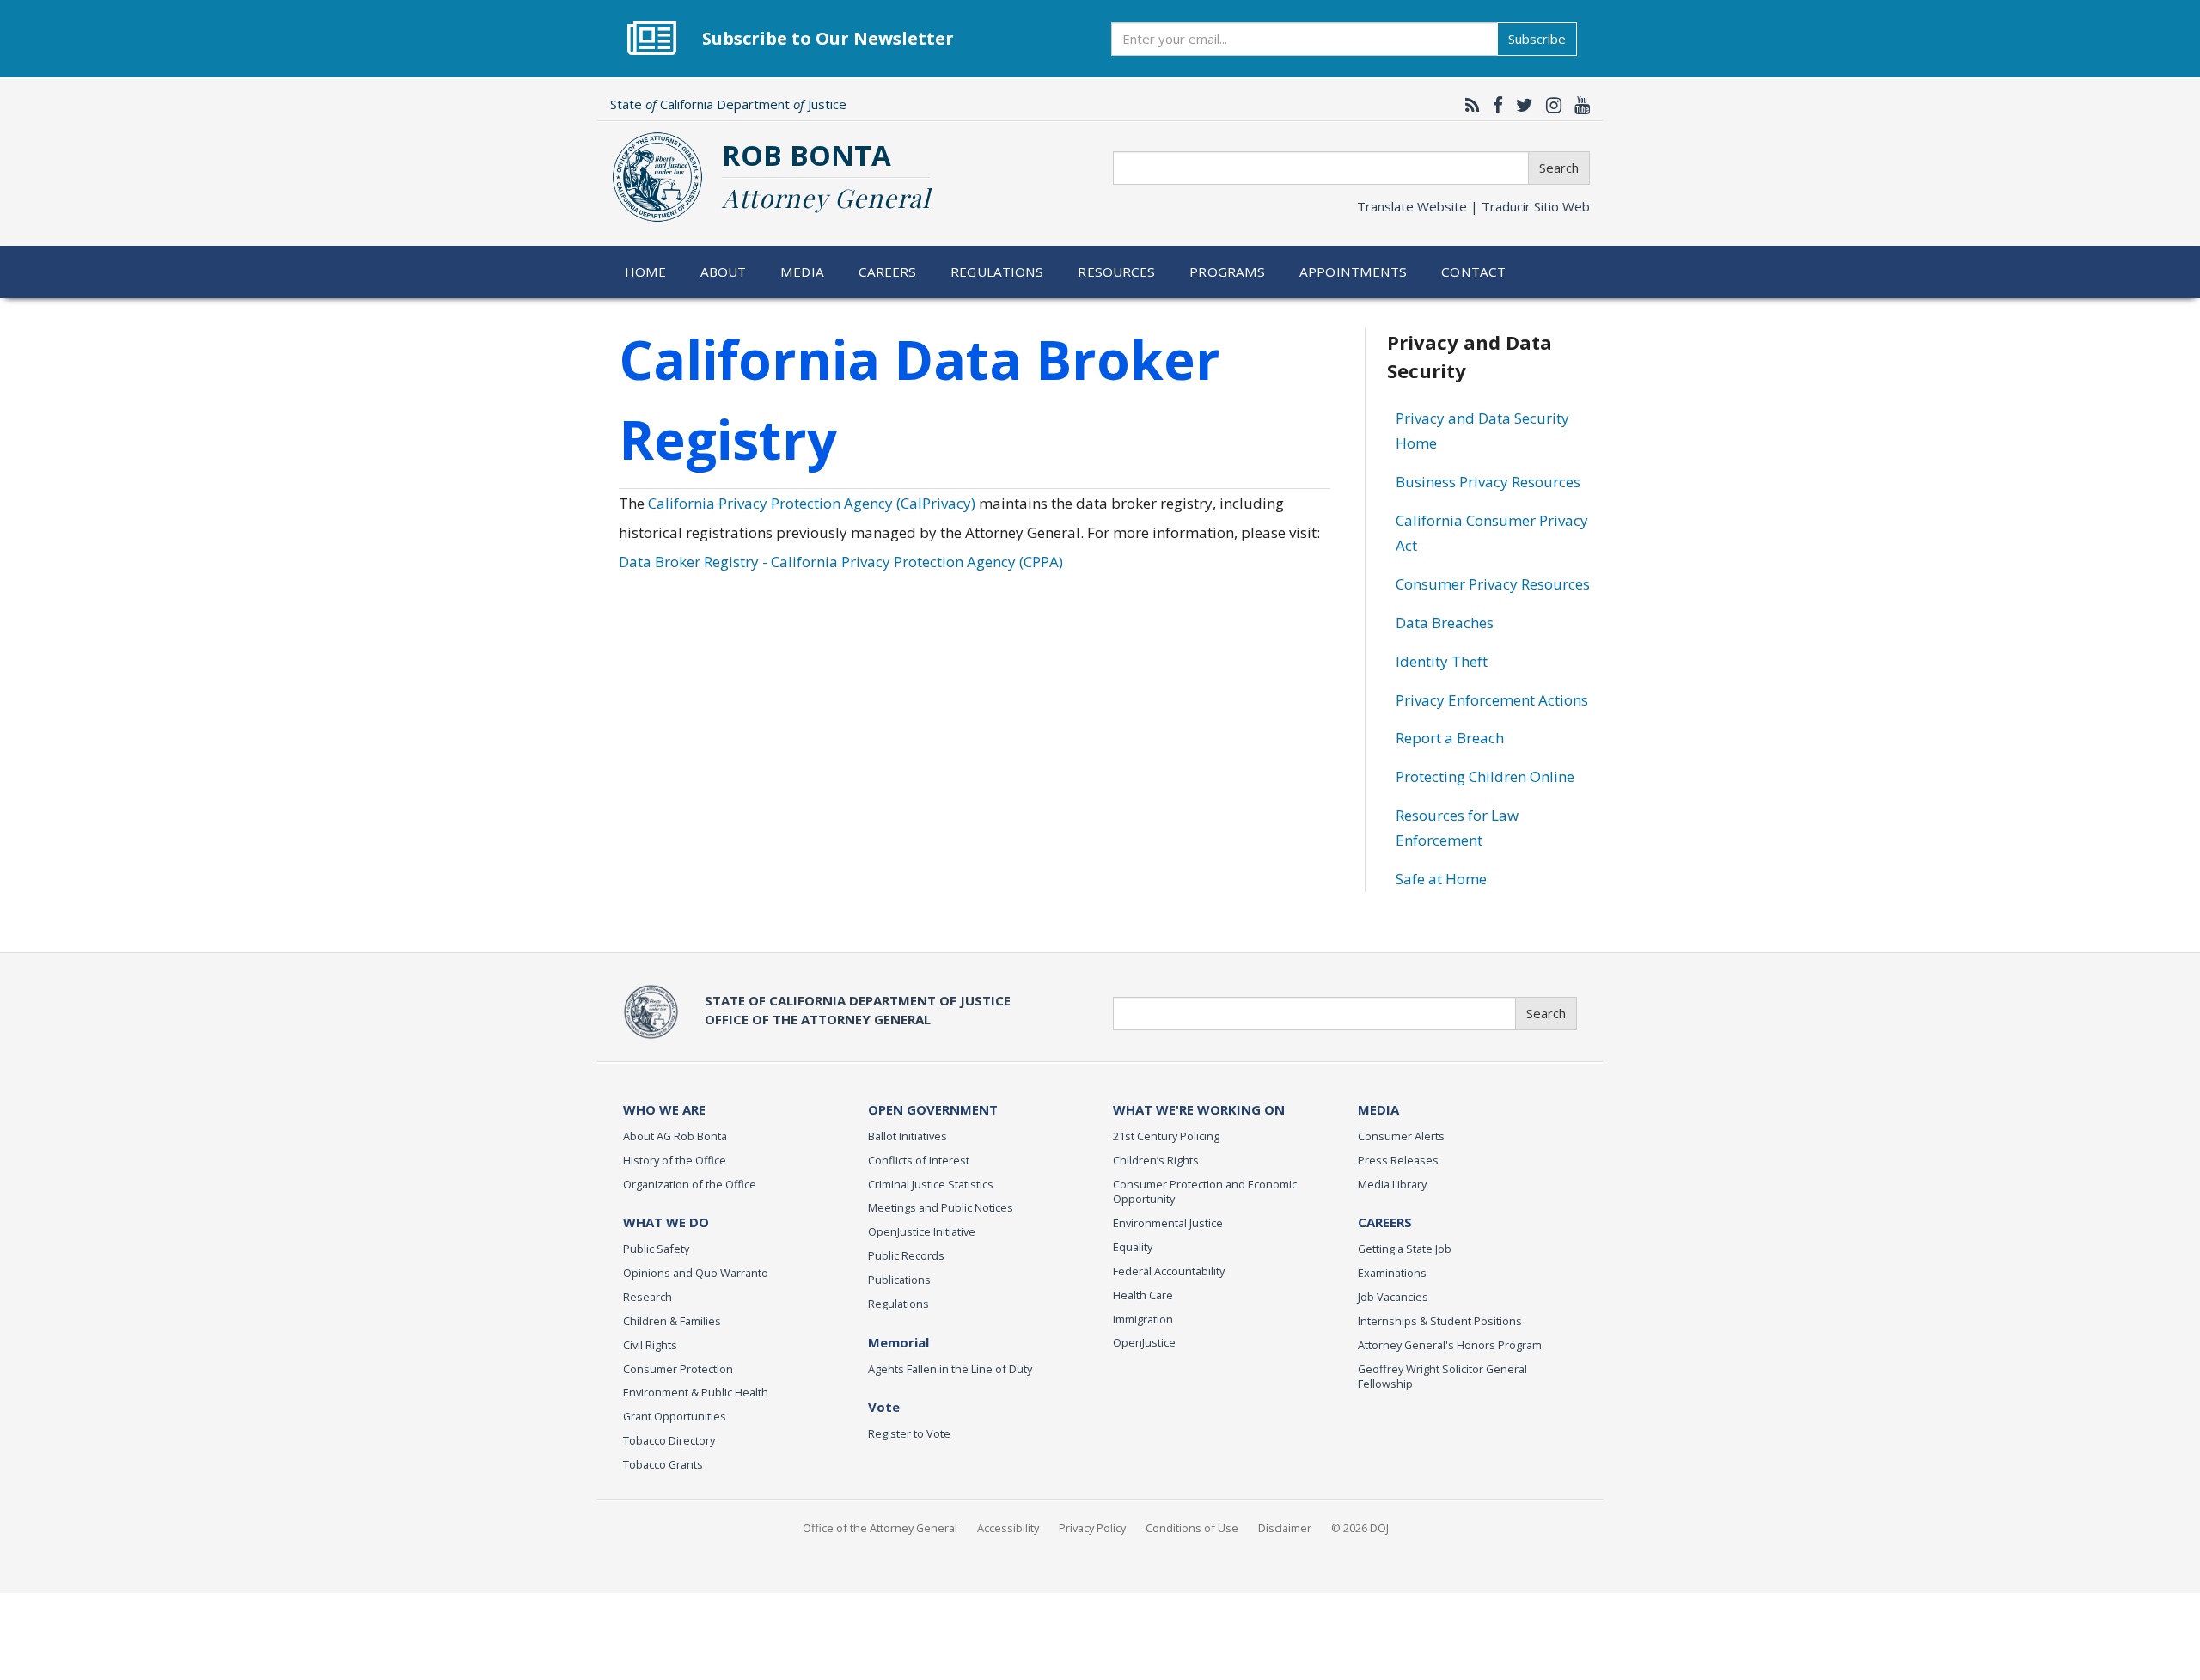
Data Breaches (1445, 623)
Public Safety (656, 1249)
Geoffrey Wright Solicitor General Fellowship (1442, 1377)
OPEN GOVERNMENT (933, 1109)
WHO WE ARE (664, 1109)
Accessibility (1008, 1528)
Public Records (906, 1255)
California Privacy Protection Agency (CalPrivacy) (812, 503)
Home (646, 272)
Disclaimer (1285, 1528)
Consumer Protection (678, 1369)
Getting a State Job (1405, 1249)
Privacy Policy (1092, 1528)
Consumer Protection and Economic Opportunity (1205, 1192)
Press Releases (1398, 1160)
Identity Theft (1442, 661)
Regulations (997, 272)
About (724, 272)
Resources (1116, 272)
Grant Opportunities (675, 1416)
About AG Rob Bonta (675, 1136)
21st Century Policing (1166, 1136)
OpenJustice (1144, 1342)
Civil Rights (650, 1345)
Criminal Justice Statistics (931, 1184)
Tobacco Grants (663, 1464)
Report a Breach (1450, 738)
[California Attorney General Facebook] (1494, 105)
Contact (1473, 272)
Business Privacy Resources (1488, 482)
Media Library (1392, 1184)
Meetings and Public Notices (941, 1207)
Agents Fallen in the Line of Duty (950, 1369)
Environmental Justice (1168, 1223)
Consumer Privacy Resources (1493, 584)
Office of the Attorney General (880, 1528)
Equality (1133, 1247)
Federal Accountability (1169, 1271)
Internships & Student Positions (1440, 1321)
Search (1559, 168)
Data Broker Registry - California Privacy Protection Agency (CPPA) (841, 562)
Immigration (1143, 1319)
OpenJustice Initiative (922, 1231)
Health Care (1143, 1295)
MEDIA (1378, 1109)
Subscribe (1537, 39)
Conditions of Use (1192, 1528)
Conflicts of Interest (919, 1160)
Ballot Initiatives (907, 1136)
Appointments (1354, 272)
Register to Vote (909, 1433)
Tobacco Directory (669, 1440)
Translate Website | (1473, 206)
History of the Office (675, 1160)
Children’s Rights (1156, 1160)
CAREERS (1385, 1222)
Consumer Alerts (1401, 1136)
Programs (1227, 272)
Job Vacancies (1393, 1297)
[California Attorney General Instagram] (1549, 105)
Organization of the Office (690, 1184)
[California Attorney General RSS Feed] (1468, 105)
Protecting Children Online (1485, 776)
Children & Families (672, 1321)
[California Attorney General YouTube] (1578, 105)
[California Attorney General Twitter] (1520, 105)
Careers (888, 272)
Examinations (1392, 1273)
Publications (899, 1280)
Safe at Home (1441, 879)
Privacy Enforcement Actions (1492, 700)
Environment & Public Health (696, 1392)
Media (802, 272)
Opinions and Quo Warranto (696, 1273)
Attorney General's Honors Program (1450, 1345)
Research (648, 1297)
